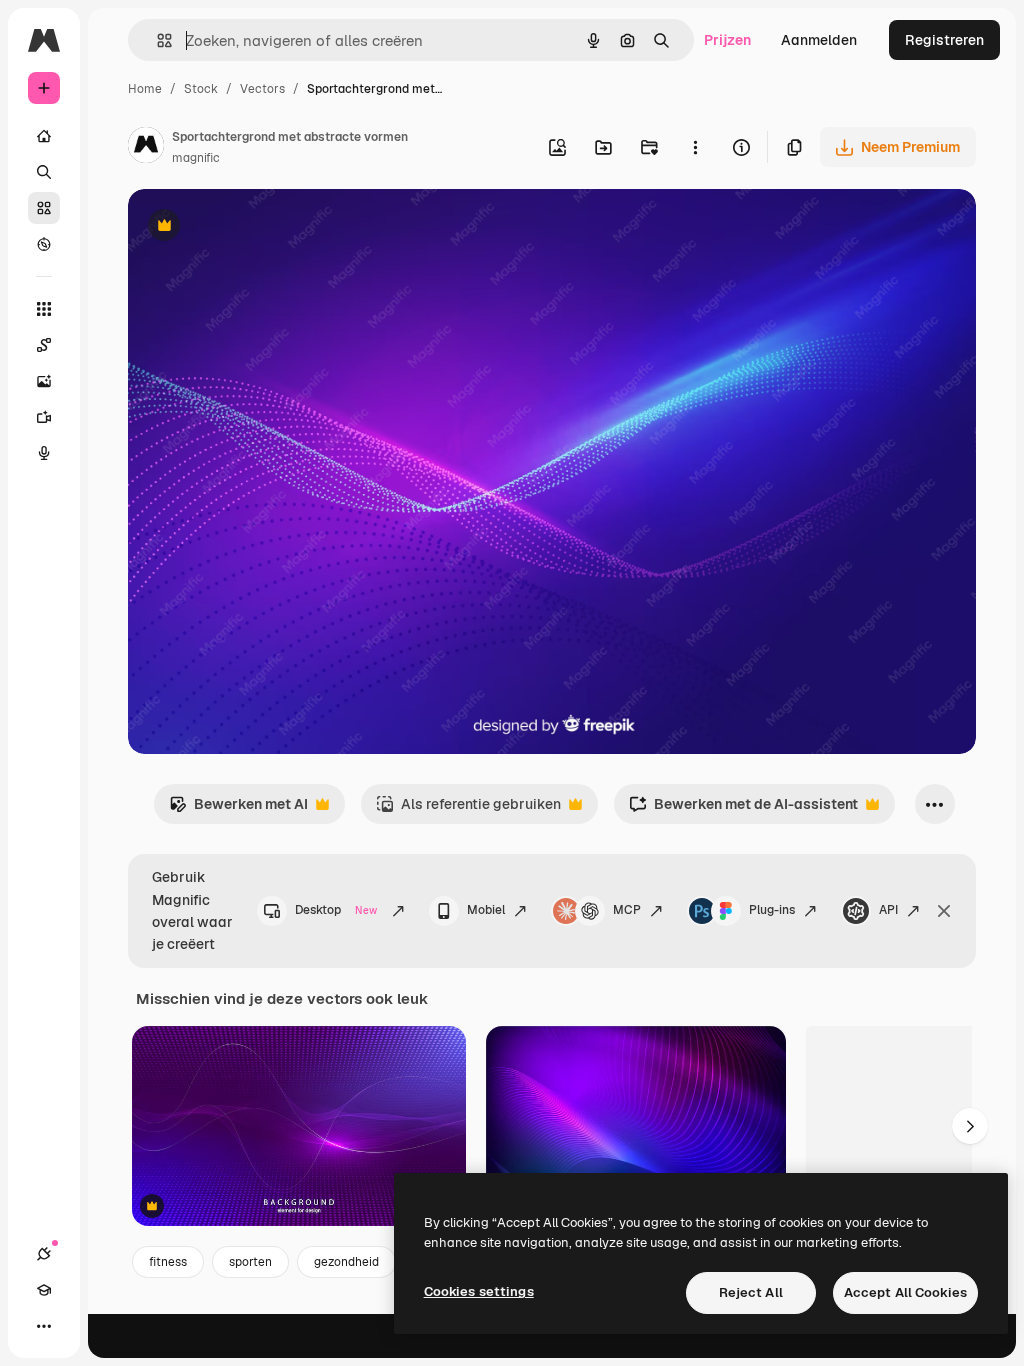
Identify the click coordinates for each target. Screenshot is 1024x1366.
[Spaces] (44, 345)
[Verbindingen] (44, 1254)
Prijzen (727, 40)
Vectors (262, 89)
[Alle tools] (44, 309)
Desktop (336, 910)
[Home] (44, 136)
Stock (201, 89)
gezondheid (346, 1262)
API (888, 910)
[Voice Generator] (44, 453)
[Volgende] (970, 1126)
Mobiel (486, 910)
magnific (196, 158)
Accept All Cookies (905, 1292)
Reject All (751, 1292)
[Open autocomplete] (156, 40)
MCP (627, 910)
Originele (259, 227)
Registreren (944, 40)
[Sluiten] (944, 911)
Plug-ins (772, 910)
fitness (168, 1262)
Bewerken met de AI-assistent (743, 809)
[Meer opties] (695, 147)
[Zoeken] (44, 172)
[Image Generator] (44, 381)
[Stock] (44, 208)
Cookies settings (479, 1291)
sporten (250, 1262)
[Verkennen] (44, 244)
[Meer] (44, 1326)
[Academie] (44, 1290)
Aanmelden (819, 40)
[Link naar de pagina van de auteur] (146, 148)
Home (145, 89)
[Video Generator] (44, 417)
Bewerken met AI (238, 809)
